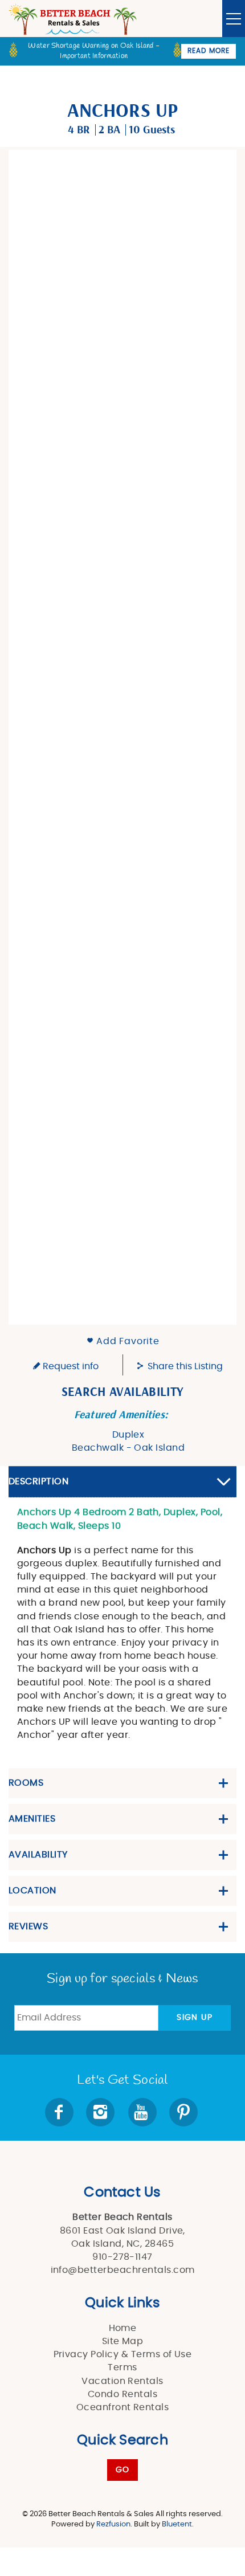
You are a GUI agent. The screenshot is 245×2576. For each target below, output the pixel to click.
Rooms (26, 1783)
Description (38, 1481)
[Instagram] (101, 2112)
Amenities (32, 1819)
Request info (70, 1366)
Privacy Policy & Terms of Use (123, 2354)
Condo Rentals (122, 2394)
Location (32, 1891)
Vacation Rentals (122, 2381)
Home (123, 2328)
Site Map (123, 2341)
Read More (209, 51)
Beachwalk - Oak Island (128, 1448)
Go (123, 2470)
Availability (38, 1855)
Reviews (28, 1926)
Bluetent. (178, 2524)
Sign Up (195, 2018)
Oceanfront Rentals (123, 2407)
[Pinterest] (185, 2112)
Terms (122, 2367)
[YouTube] (143, 2112)
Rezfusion (113, 2524)
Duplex (128, 1435)
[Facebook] (60, 2112)
